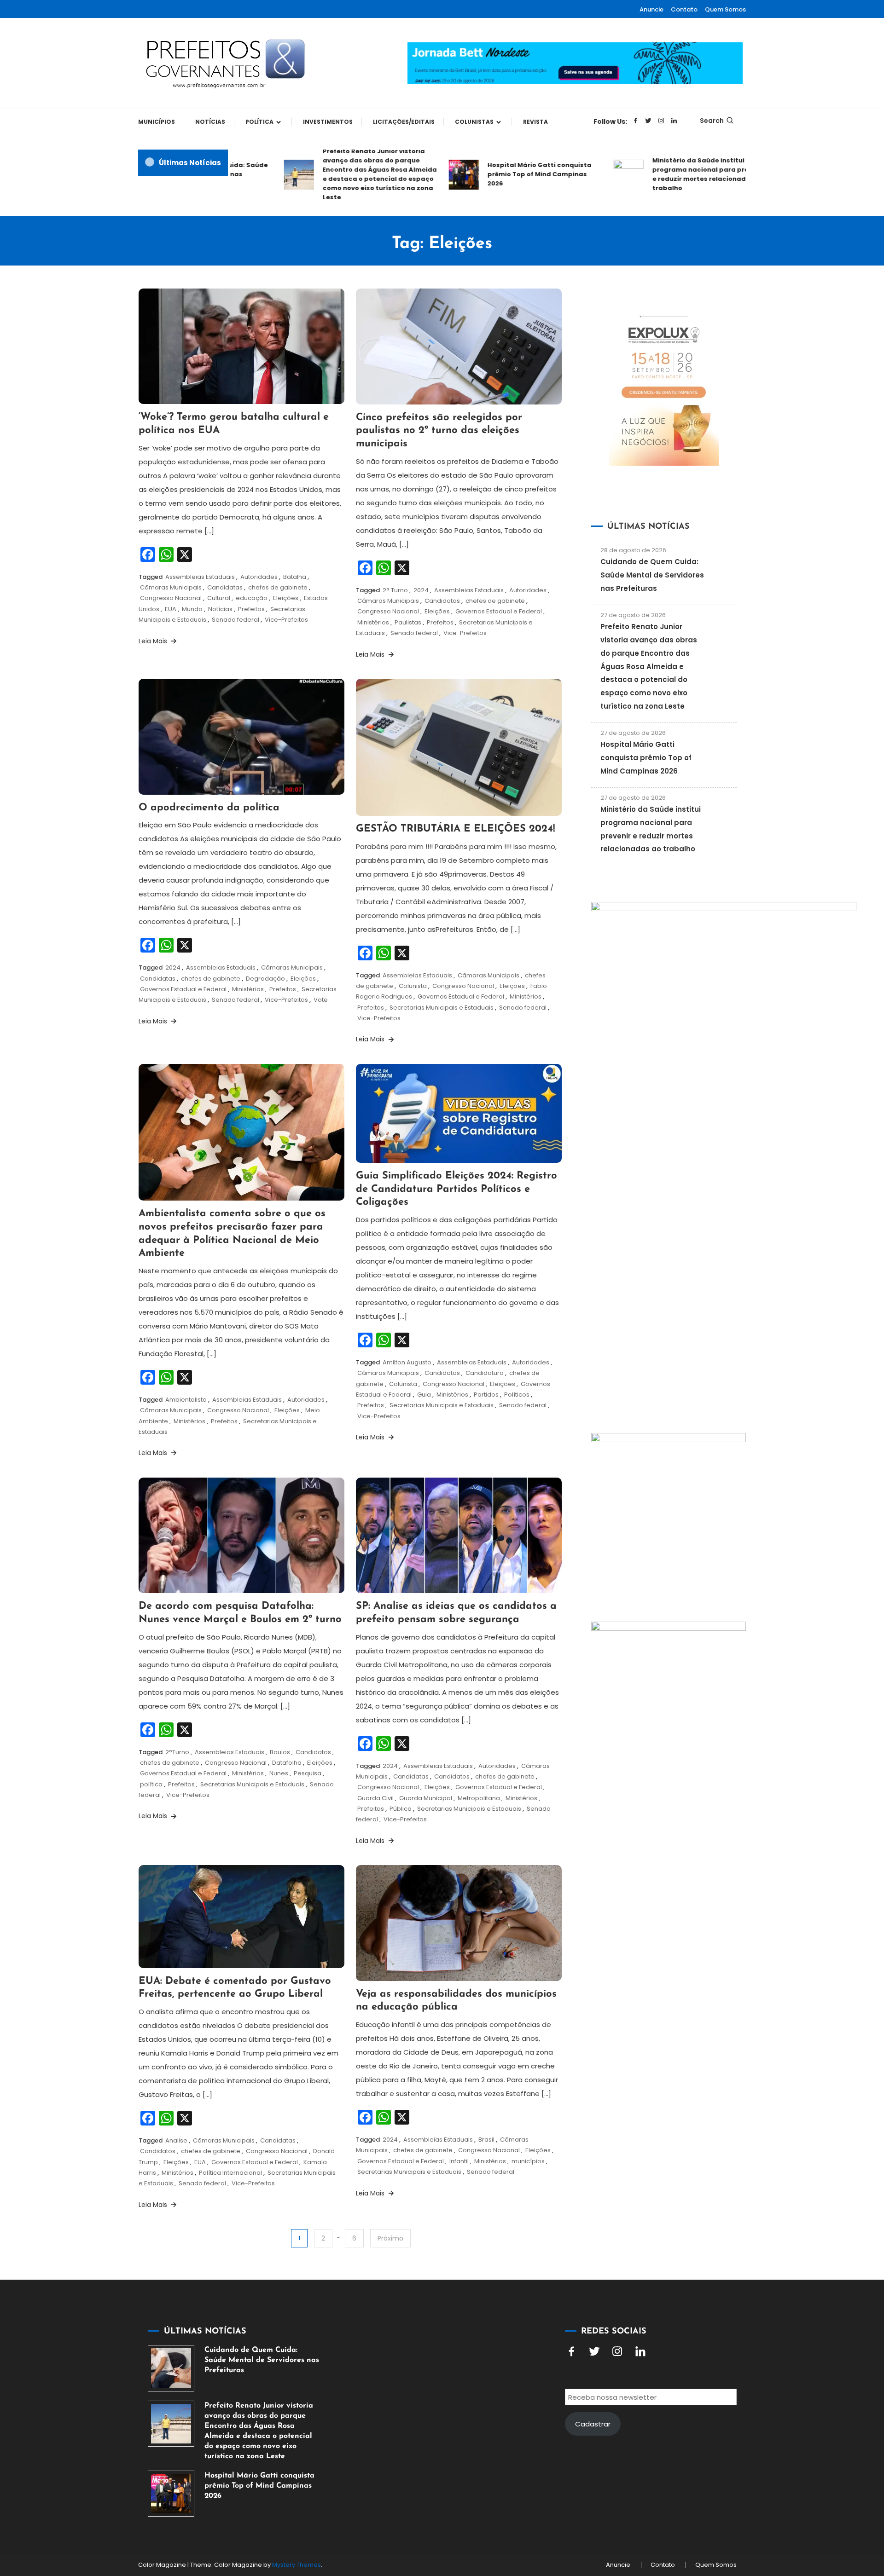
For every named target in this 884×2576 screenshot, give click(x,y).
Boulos (280, 1752)
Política (259, 122)
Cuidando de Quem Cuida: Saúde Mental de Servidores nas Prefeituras (652, 575)
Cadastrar (593, 2424)
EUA (171, 609)
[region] (764, 2498)
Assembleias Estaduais (200, 577)
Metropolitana (479, 1798)
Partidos (486, 1395)
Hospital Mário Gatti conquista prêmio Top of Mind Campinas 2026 (501, 174)
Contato (684, 9)
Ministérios (373, 622)
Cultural (219, 598)
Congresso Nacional (171, 598)
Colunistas (474, 122)
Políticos (517, 1395)
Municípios (157, 122)
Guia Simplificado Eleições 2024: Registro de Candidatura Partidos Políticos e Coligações (457, 1189)
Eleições (286, 598)
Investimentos (328, 122)
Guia (424, 1395)
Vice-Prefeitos (286, 620)
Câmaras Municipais (171, 587)
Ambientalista (186, 1400)
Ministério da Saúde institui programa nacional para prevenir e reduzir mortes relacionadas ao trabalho (671, 174)
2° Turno (395, 590)
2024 (421, 590)
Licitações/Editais (404, 122)
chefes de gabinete (278, 587)
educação (252, 598)
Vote (321, 1000)
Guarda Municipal (426, 1798)
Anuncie (651, 9)
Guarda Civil (375, 1798)
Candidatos (313, 1752)
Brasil (486, 2140)
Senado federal (236, 620)
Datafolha (287, 1763)
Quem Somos (725, 9)
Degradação (265, 979)
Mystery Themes (297, 2565)
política (151, 1784)
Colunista (413, 986)
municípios (528, 2161)
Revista (535, 122)
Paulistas (408, 622)
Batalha (295, 577)
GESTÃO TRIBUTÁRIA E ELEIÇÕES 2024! (455, 829)
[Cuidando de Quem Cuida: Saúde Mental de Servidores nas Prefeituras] (171, 2368)
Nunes (279, 1773)
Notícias (210, 122)
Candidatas (225, 587)
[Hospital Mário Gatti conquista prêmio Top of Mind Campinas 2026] (171, 2494)
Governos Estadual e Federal (499, 611)
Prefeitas (371, 1809)
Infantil (459, 2161)
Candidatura (485, 1373)
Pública (401, 1809)
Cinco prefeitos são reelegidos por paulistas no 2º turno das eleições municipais (439, 431)
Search (712, 121)
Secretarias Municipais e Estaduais (442, 1008)
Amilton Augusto (407, 1362)
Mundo (192, 609)
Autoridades (259, 577)
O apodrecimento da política (209, 808)
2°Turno (177, 1752)
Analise (176, 2140)
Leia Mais (154, 641)
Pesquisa (308, 1773)
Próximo (390, 2238)
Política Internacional (230, 2173)
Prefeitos (251, 609)
